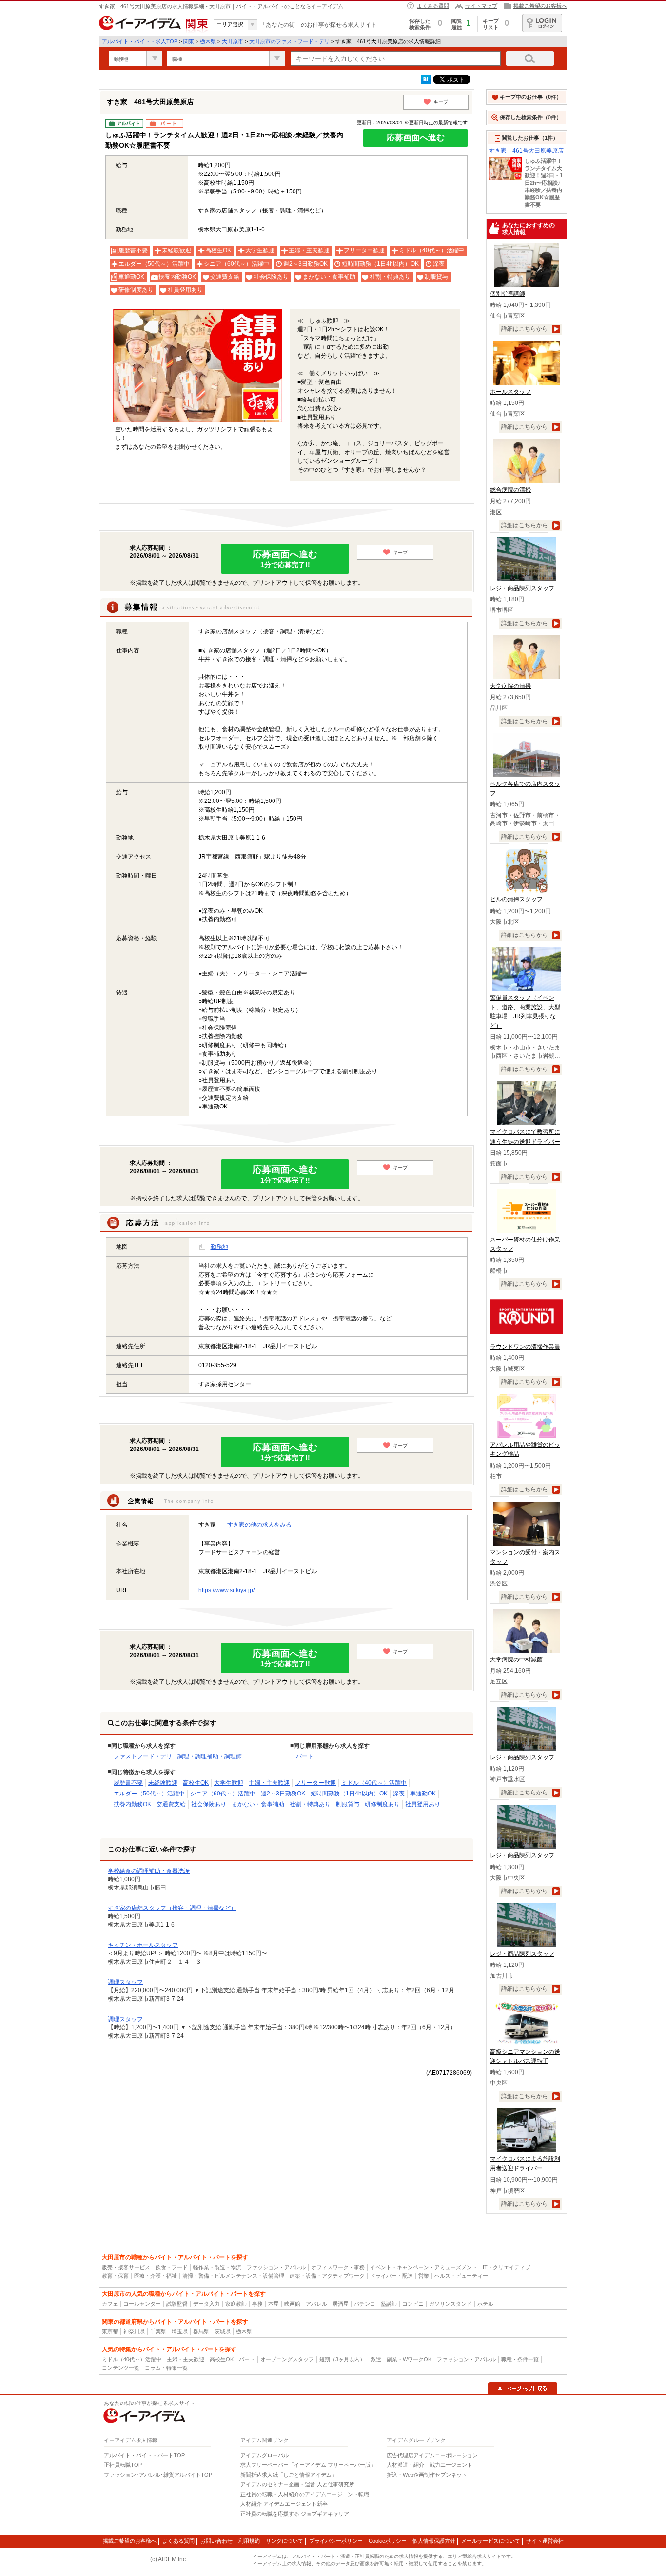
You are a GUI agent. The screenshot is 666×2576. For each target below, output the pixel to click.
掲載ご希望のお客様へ (540, 6)
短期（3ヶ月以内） (342, 2359)
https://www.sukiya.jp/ (226, 1590)
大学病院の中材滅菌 (516, 1660)
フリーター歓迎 (315, 1783)
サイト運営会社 (545, 2541)
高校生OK (196, 1783)
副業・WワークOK (409, 2359)
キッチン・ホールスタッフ (143, 1945)
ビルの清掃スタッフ (516, 899)
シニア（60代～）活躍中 (223, 1794)
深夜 (399, 1794)
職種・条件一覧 (520, 2359)
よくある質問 (433, 6)
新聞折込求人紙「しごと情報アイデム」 (289, 2475)
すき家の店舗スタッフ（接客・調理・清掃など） (172, 1908)
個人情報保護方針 (434, 2541)
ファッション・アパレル (276, 2267)
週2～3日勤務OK (283, 1794)
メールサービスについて (491, 2541)
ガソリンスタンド (451, 2304)
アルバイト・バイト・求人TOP (140, 41)
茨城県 (223, 2331)
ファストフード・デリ (143, 1756)
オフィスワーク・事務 (338, 2267)
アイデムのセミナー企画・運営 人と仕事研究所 (297, 2484)
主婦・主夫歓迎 (269, 1783)
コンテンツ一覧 (121, 2368)
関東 (189, 41)
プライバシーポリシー (336, 2541)
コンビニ (413, 2304)
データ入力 (206, 2304)
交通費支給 (171, 1804)
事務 (257, 2304)
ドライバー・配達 (392, 2276)
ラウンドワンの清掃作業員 (525, 1347)
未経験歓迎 (163, 1783)
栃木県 (208, 41)
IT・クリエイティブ (507, 2267)
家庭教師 (236, 2304)
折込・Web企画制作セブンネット (427, 2475)
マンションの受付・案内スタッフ (525, 1557)
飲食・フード (172, 2267)
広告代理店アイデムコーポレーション (432, 2455)
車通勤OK (423, 1794)
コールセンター (142, 2304)
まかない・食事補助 (258, 1804)
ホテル (485, 2304)
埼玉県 (180, 2331)
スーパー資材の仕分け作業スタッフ (525, 1244)
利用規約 (249, 2541)
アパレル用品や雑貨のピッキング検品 (525, 1449)
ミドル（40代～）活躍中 (374, 1783)
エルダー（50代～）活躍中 (149, 1794)
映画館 (292, 2304)
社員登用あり (423, 1804)
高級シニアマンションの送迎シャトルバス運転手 (525, 2056)
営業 (424, 2276)
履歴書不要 (128, 1783)
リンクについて (284, 2541)
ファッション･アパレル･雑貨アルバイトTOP (158, 2475)
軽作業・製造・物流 (217, 2267)
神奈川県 (134, 2331)
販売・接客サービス (126, 2267)
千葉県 (158, 2331)
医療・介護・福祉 (156, 2276)
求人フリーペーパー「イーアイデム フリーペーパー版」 (308, 2465)
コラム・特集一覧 (166, 2368)
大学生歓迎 (229, 1783)
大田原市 (233, 41)
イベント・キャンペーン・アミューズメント (424, 2267)
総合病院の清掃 (510, 490)
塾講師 (389, 2304)
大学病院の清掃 (510, 686)
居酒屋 (341, 2304)
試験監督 (177, 2304)
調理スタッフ (125, 1982)
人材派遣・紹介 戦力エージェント (430, 2465)
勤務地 (219, 1247)
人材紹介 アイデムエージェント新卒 (284, 2504)
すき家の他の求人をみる (259, 1525)
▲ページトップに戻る (523, 2388)
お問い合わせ (216, 2541)
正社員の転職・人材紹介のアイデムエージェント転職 (305, 2494)
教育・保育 (115, 2276)
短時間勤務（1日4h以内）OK (349, 1794)
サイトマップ (481, 6)
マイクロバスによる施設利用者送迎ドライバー (525, 2164)
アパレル (316, 2304)
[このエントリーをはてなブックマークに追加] (426, 82)
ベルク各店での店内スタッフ (525, 789)
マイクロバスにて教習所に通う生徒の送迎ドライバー (525, 1136)
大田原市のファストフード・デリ (289, 41)
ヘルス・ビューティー (461, 2276)
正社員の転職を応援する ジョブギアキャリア (295, 2514)
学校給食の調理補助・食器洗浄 (149, 1871)
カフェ (110, 2304)
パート (305, 1756)
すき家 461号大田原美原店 (526, 151)
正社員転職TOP (123, 2465)
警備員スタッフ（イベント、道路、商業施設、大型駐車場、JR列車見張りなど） (525, 1012)
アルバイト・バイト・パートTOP (144, 2455)
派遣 (376, 2359)
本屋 (274, 2304)
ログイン (542, 23)
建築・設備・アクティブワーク (327, 2276)
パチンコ (365, 2304)
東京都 (110, 2331)
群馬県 (201, 2331)
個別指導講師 (508, 294)
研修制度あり (382, 1804)
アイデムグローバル (264, 2455)
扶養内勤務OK (132, 1804)
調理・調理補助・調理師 (210, 1756)
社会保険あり (209, 1804)
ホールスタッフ (510, 392)
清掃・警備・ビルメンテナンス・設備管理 (233, 2276)
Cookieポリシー (388, 2541)
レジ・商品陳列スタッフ (522, 588)
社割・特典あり (310, 1804)
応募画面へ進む (416, 138)
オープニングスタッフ (287, 2359)
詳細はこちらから (525, 329)
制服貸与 (348, 1804)
